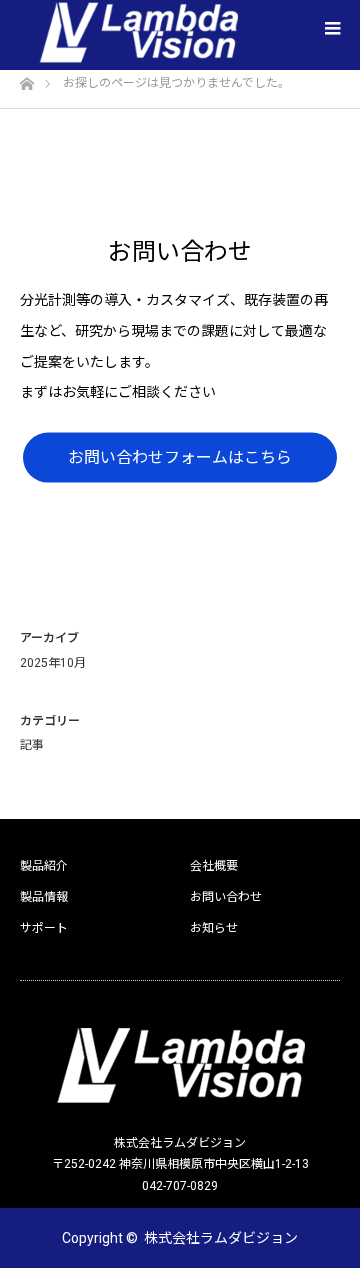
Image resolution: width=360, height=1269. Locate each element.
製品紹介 (44, 866)
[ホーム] (26, 78)
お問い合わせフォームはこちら (180, 457)
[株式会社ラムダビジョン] (180, 1066)
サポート (44, 928)
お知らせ (214, 928)
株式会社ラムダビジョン (221, 1238)
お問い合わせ (226, 897)
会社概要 (214, 866)
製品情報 (44, 897)
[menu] (332, 28)
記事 (32, 745)
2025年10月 (53, 663)
